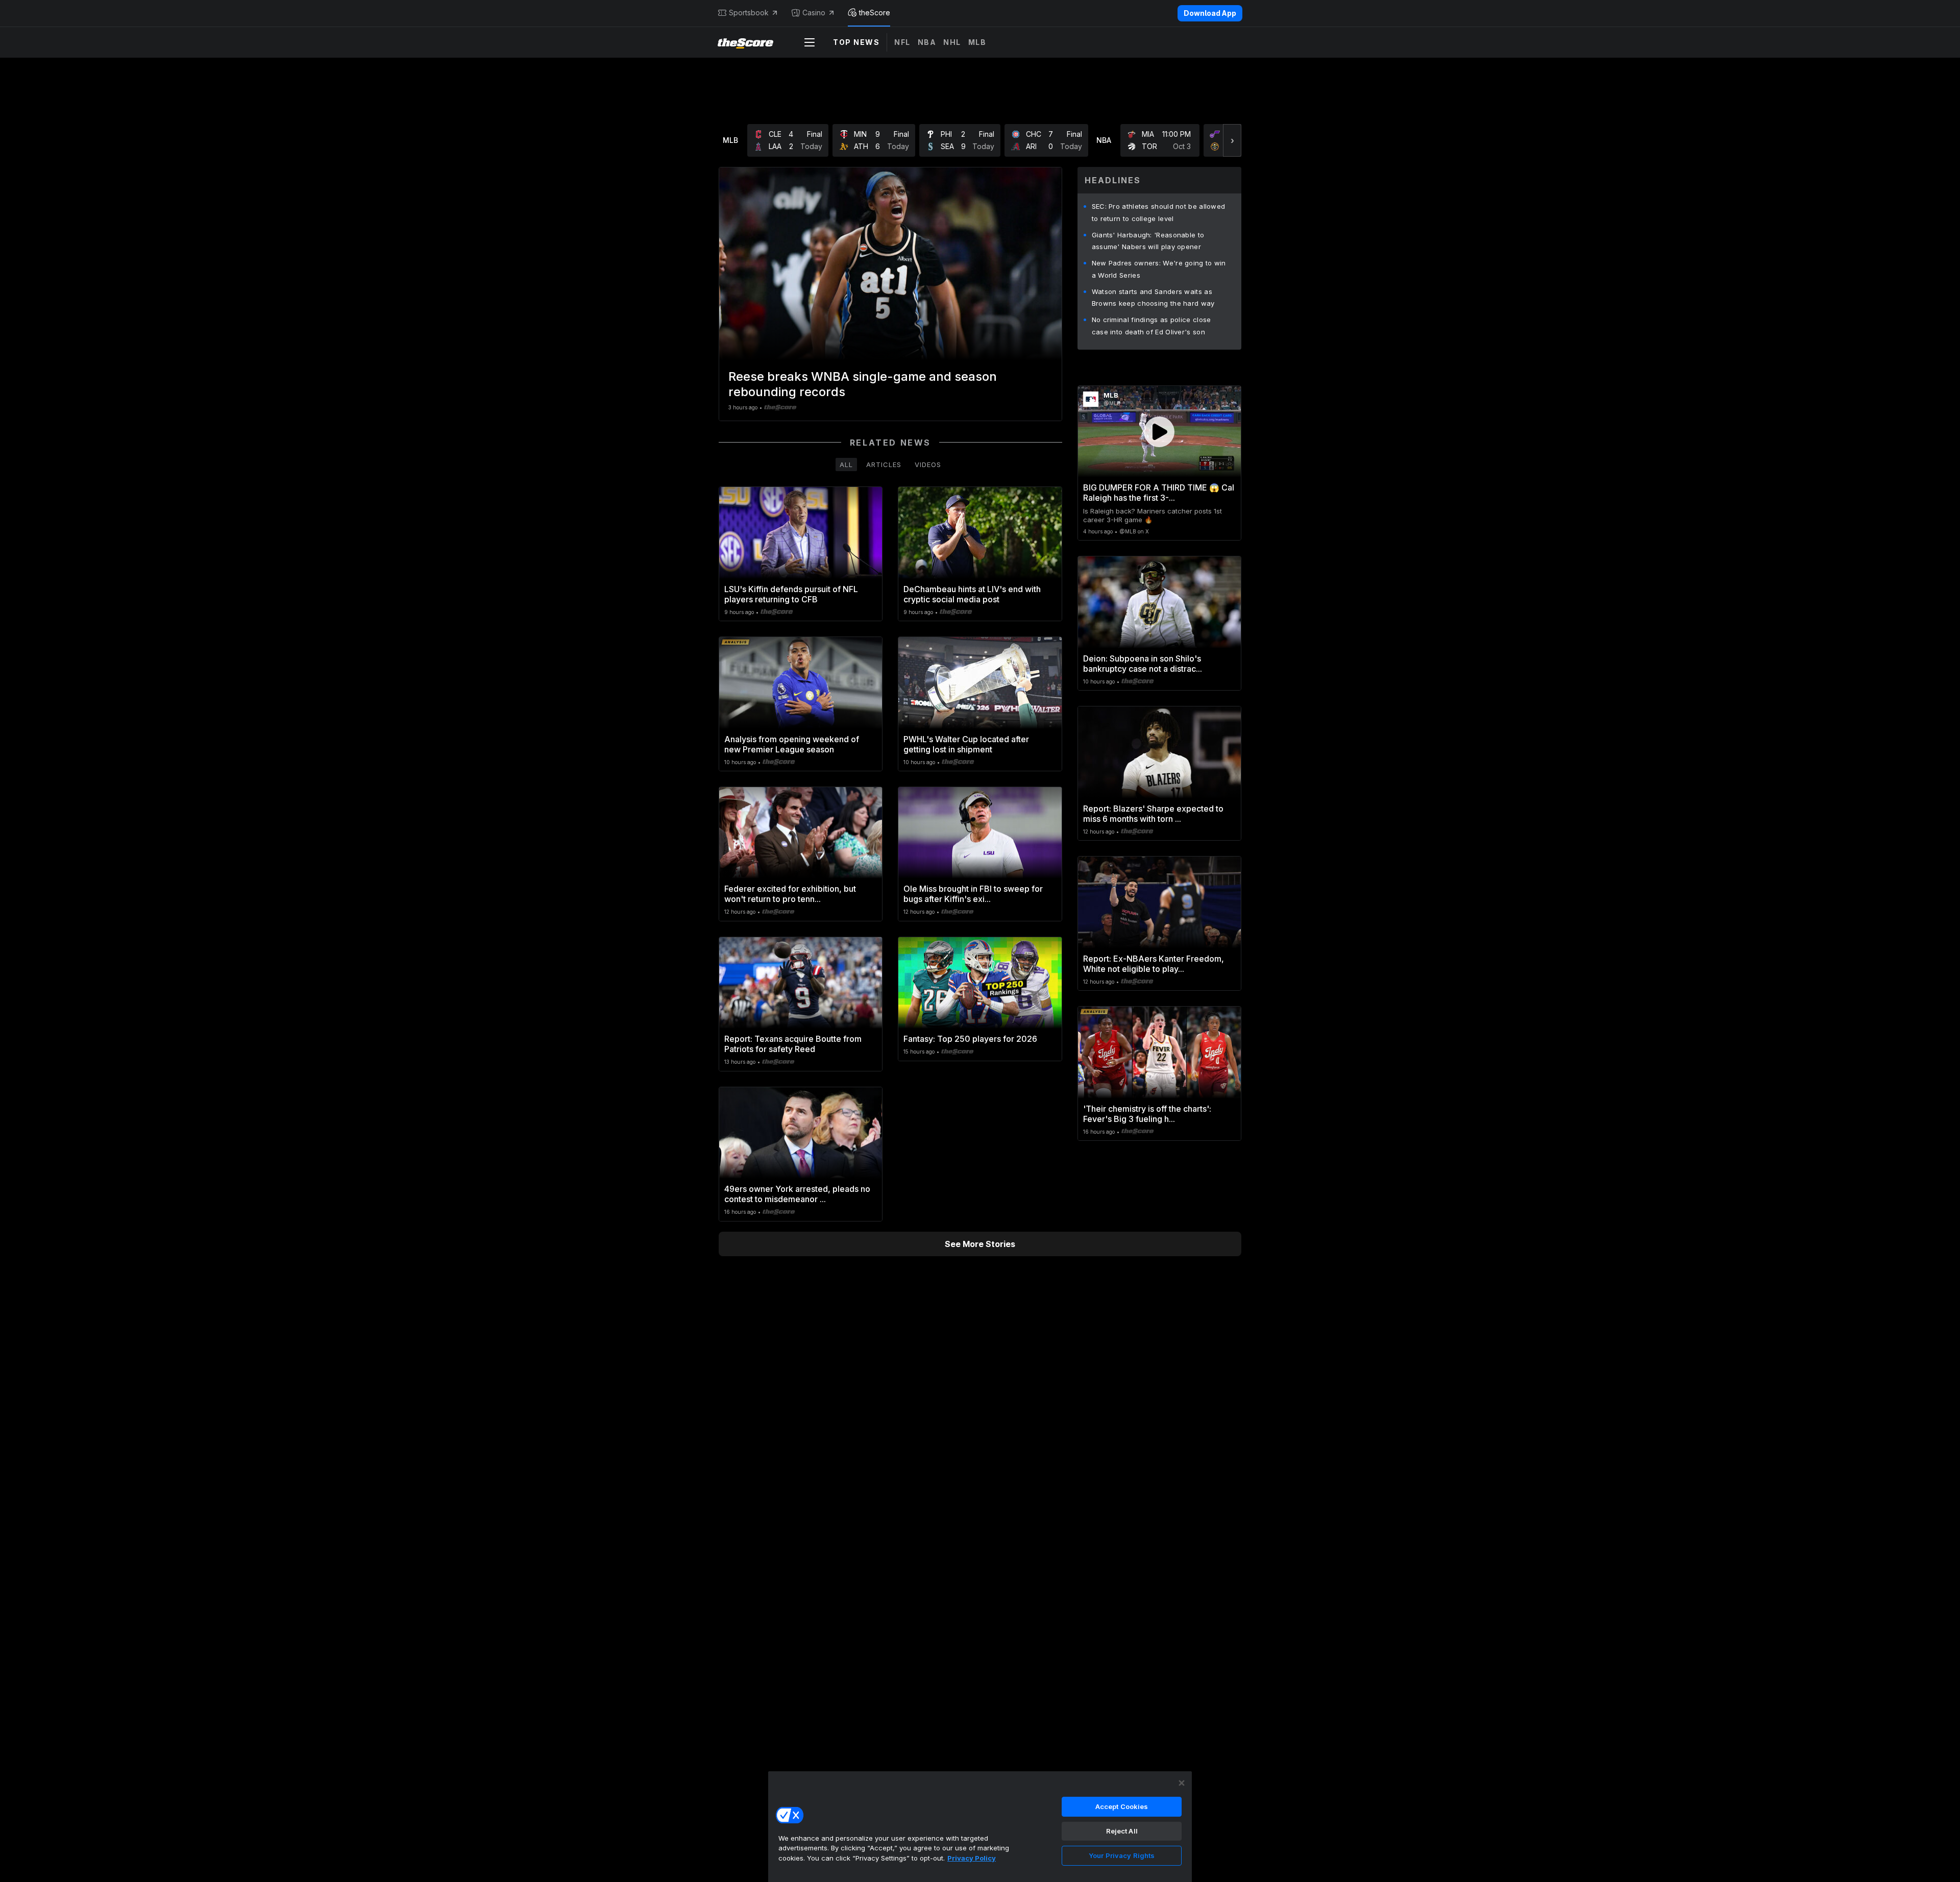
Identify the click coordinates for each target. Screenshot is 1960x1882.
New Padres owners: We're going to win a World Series (1159, 269)
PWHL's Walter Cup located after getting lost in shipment (966, 744)
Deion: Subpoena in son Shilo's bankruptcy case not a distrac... (1143, 664)
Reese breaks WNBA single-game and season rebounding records (863, 384)
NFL (902, 42)
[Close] (1182, 1783)
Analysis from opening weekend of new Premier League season (792, 744)
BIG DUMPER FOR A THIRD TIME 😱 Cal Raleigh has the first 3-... (1159, 493)
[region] (980, 1826)
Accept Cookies (1122, 1806)
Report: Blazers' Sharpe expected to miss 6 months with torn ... (1153, 814)
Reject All (1122, 1831)
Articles (884, 465)
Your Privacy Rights (1122, 1855)
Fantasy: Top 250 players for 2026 (970, 1039)
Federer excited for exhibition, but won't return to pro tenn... (790, 894)
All (846, 465)
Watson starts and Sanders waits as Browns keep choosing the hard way (1153, 298)
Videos (928, 465)
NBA (927, 42)
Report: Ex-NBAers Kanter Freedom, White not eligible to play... (1154, 964)
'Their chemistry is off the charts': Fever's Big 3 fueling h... (1147, 1114)
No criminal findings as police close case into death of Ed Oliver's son (1151, 326)
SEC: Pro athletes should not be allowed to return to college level (1159, 212)
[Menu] (810, 42)
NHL (952, 42)
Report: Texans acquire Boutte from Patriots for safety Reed (793, 1044)
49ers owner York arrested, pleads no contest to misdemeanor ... (797, 1194)
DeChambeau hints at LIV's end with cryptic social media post (972, 594)
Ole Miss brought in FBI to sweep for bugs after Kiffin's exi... (973, 894)
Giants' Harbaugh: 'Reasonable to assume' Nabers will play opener (1148, 241)
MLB (977, 42)
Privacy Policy (972, 1858)
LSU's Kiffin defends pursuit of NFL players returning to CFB (791, 594)
